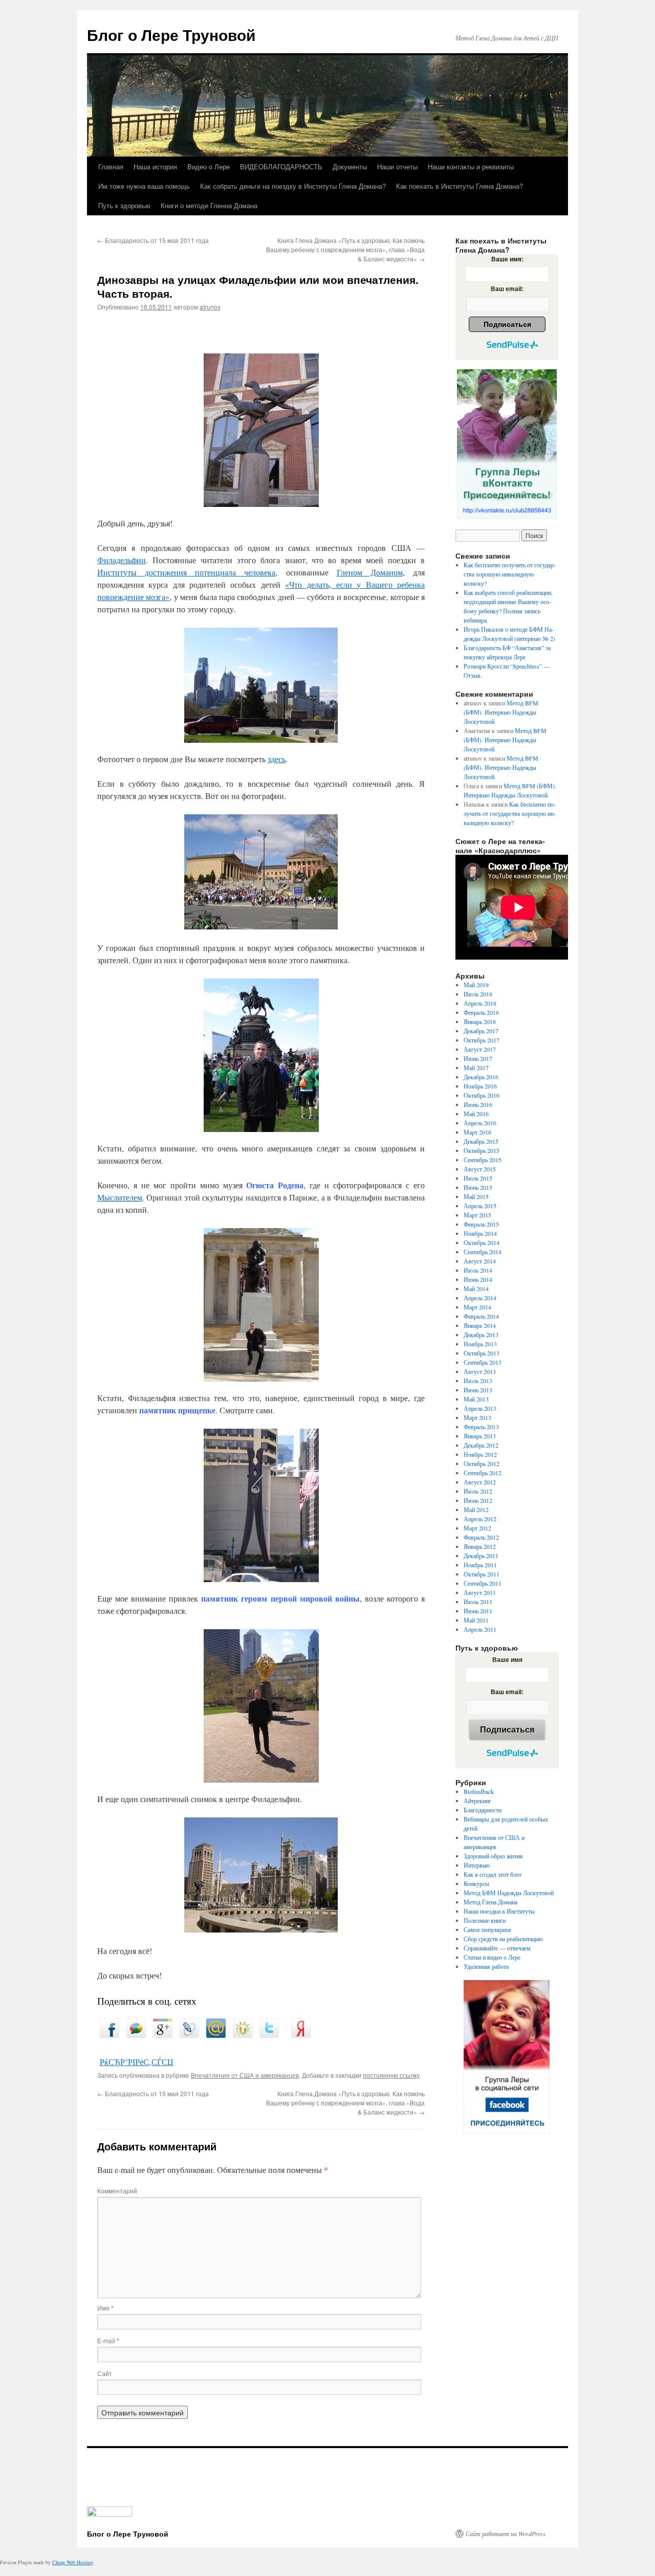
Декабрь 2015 (481, 1141)
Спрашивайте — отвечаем (497, 1948)
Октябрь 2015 (482, 1150)
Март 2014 (477, 1307)
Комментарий (117, 2191)
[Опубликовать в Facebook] (110, 2035)
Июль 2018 (478, 994)
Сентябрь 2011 (483, 1583)
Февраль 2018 (481, 1012)
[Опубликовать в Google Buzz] (136, 2035)
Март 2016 (477, 1132)
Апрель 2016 (480, 1123)
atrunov (210, 307)
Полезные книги (485, 1920)
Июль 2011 (478, 1602)
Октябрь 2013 (482, 1353)
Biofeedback (479, 1791)
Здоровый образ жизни (493, 1856)
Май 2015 (476, 1196)
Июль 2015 (478, 1178)
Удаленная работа (486, 1966)
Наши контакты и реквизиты (471, 166)
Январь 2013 (480, 1436)
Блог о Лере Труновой (171, 35)
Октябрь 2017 (482, 1040)
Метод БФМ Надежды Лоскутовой (509, 1893)
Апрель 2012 (480, 1519)
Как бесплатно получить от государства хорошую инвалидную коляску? (510, 574)
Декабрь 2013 (481, 1335)
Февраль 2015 (481, 1224)
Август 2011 (480, 1592)
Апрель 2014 (480, 1298)
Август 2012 (480, 1482)
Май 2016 (476, 1114)
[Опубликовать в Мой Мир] (216, 2035)
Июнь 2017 (478, 1058)
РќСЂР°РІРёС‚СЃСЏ (137, 2062)
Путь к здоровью (124, 205)
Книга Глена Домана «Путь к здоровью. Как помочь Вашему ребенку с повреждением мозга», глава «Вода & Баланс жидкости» (345, 249)
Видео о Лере (209, 166)
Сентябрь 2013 (483, 1362)
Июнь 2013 (478, 1390)
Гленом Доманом (370, 572)
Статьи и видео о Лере (492, 1957)
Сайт (105, 2373)
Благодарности (483, 1810)
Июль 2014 (478, 1270)
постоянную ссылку (391, 2075)
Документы (350, 166)
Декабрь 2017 (481, 1031)
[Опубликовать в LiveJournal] (189, 2035)
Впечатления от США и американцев (245, 2075)
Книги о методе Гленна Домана (209, 205)
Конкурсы (476, 1883)
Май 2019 (476, 985)
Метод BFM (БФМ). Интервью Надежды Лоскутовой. (501, 712)
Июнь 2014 (478, 1279)
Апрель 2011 (480, 1629)
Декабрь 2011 (481, 1556)
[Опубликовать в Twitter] (269, 2035)
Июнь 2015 (478, 1187)
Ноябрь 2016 (480, 1086)
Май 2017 (476, 1068)
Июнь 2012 (478, 1500)
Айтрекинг (477, 1801)
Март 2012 (477, 1528)
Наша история (155, 166)
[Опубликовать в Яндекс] (301, 2035)
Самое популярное (487, 1929)
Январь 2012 (480, 1546)
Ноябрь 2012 (480, 1454)
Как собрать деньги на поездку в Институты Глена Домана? (293, 186)
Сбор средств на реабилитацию (503, 1939)
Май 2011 (476, 1620)
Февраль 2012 (481, 1537)
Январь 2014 (480, 1325)
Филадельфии (122, 560)
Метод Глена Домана (490, 1902)
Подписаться (507, 324)
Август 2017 (480, 1049)
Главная (111, 166)
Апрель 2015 (480, 1206)
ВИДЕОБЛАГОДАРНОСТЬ (281, 166)
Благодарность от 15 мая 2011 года (153, 240)
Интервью (477, 1865)
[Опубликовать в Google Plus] (163, 2035)
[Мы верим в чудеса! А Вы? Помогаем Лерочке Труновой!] (507, 444)
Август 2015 (480, 1169)
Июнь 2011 (478, 1611)
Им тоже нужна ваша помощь (144, 186)
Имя (105, 2308)
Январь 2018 (480, 1021)
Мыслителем (120, 1197)
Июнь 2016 (478, 1104)
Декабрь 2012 (481, 1445)
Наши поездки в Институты (499, 1911)
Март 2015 (477, 1215)
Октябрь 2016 (482, 1095)
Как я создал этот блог (493, 1874)
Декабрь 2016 (481, 1077)
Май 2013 (476, 1399)
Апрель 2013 (480, 1408)
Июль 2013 (478, 1381)
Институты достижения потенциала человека (186, 572)
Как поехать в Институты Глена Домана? (460, 186)
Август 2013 (480, 1371)
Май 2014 (476, 1289)
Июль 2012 (478, 1491)
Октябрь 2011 (482, 1574)
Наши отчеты (397, 166)
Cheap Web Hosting (73, 2562)
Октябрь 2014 (482, 1242)
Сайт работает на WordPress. (506, 2534)
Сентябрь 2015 (483, 1160)
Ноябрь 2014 (480, 1233)
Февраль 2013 (481, 1427)
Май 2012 (476, 1509)
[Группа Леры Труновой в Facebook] (507, 2057)
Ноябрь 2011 (480, 1565)
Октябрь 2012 (482, 1463)
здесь (277, 759)
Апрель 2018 (480, 1003)
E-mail (108, 2340)
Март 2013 (477, 1417)
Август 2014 (480, 1261)
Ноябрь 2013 (480, 1344)
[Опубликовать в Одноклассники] (243, 2035)
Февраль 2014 (481, 1316)
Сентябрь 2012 (483, 1473)
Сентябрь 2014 (483, 1252)
